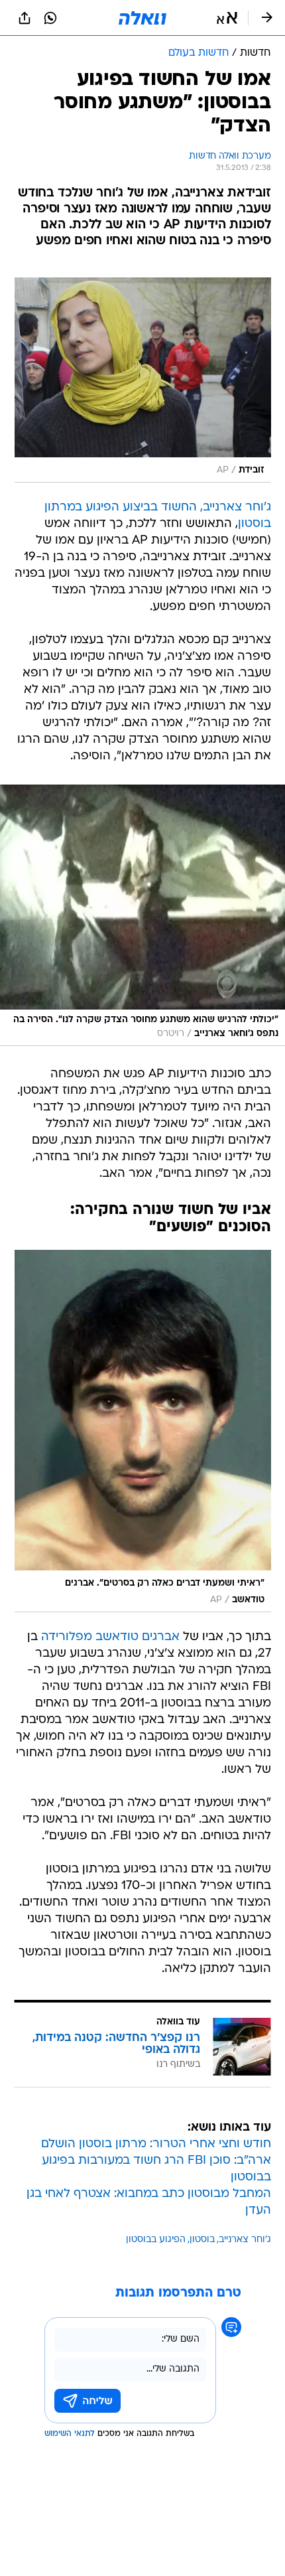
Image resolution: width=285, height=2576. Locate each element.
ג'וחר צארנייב (245, 2240)
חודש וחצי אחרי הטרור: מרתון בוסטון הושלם (156, 2144)
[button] (227, 18)
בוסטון (202, 2240)
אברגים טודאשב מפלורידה (110, 1637)
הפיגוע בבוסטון (156, 2240)
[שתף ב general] (25, 18)
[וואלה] (142, 18)
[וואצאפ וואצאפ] (50, 18)
